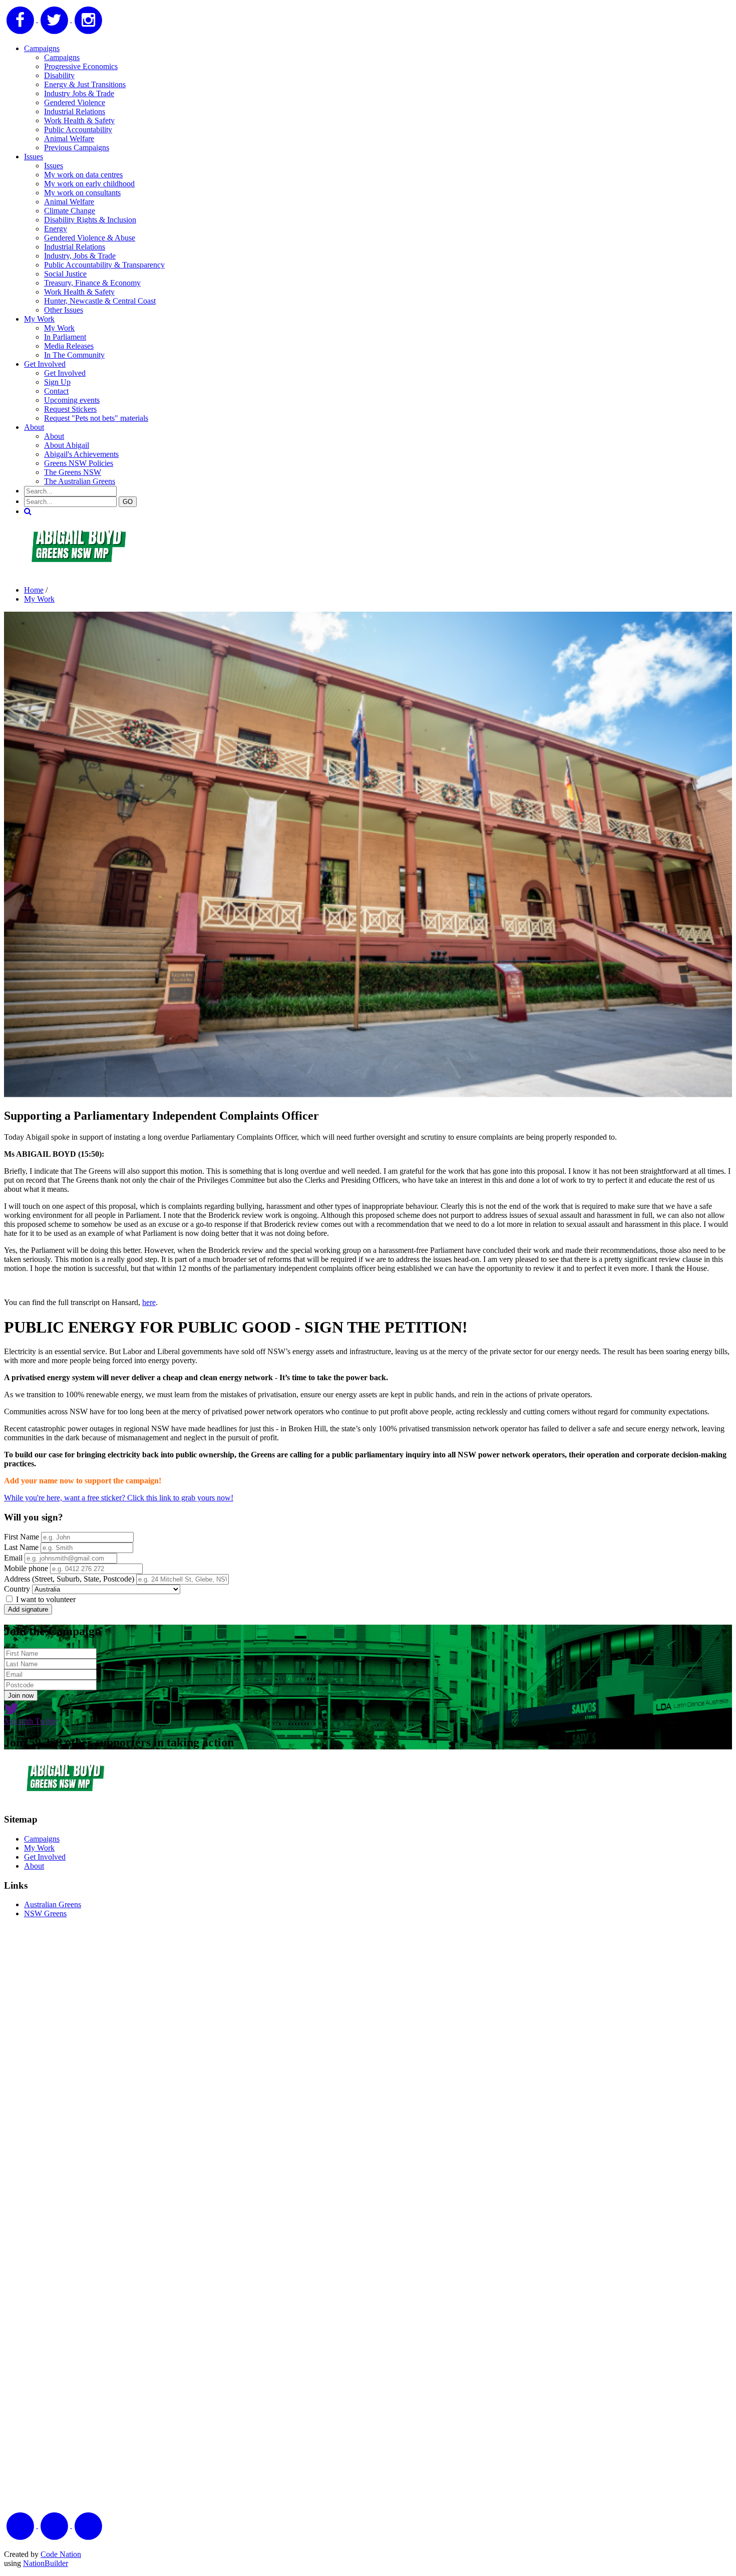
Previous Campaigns (77, 148)
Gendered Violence (75, 102)
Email (13, 1558)
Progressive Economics (81, 66)
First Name (22, 1537)
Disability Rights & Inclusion (90, 220)
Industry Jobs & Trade (79, 93)
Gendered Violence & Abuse (90, 238)
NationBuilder (46, 2563)
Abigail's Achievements (81, 454)
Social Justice (65, 274)
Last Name (21, 1547)
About (34, 427)
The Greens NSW (73, 472)
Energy (56, 229)
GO (128, 502)
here (149, 1302)
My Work (39, 319)
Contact (56, 391)
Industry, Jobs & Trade (80, 256)
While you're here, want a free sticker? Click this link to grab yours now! (119, 1498)
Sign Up (57, 382)
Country (17, 1589)
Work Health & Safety (79, 120)
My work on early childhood (89, 184)
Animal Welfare (69, 139)
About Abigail (67, 445)
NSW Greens (45, 1913)
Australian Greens (53, 1904)
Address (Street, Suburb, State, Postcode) (69, 1579)
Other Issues (64, 310)
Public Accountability (78, 130)
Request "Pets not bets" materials (96, 418)
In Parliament (65, 337)
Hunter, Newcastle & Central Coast (100, 301)
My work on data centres (83, 175)
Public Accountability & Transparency (104, 265)
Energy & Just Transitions (85, 84)
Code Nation (61, 2554)
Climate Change (70, 211)
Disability (59, 75)
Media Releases (69, 346)
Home (34, 590)
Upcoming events (72, 400)
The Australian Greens (80, 481)
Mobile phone (26, 1568)
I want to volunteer (45, 1599)
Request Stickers (70, 409)
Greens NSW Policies (79, 463)
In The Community (74, 355)
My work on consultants (82, 193)
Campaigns (42, 48)
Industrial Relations (75, 111)
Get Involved (45, 364)
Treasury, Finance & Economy (92, 283)
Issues (34, 157)
